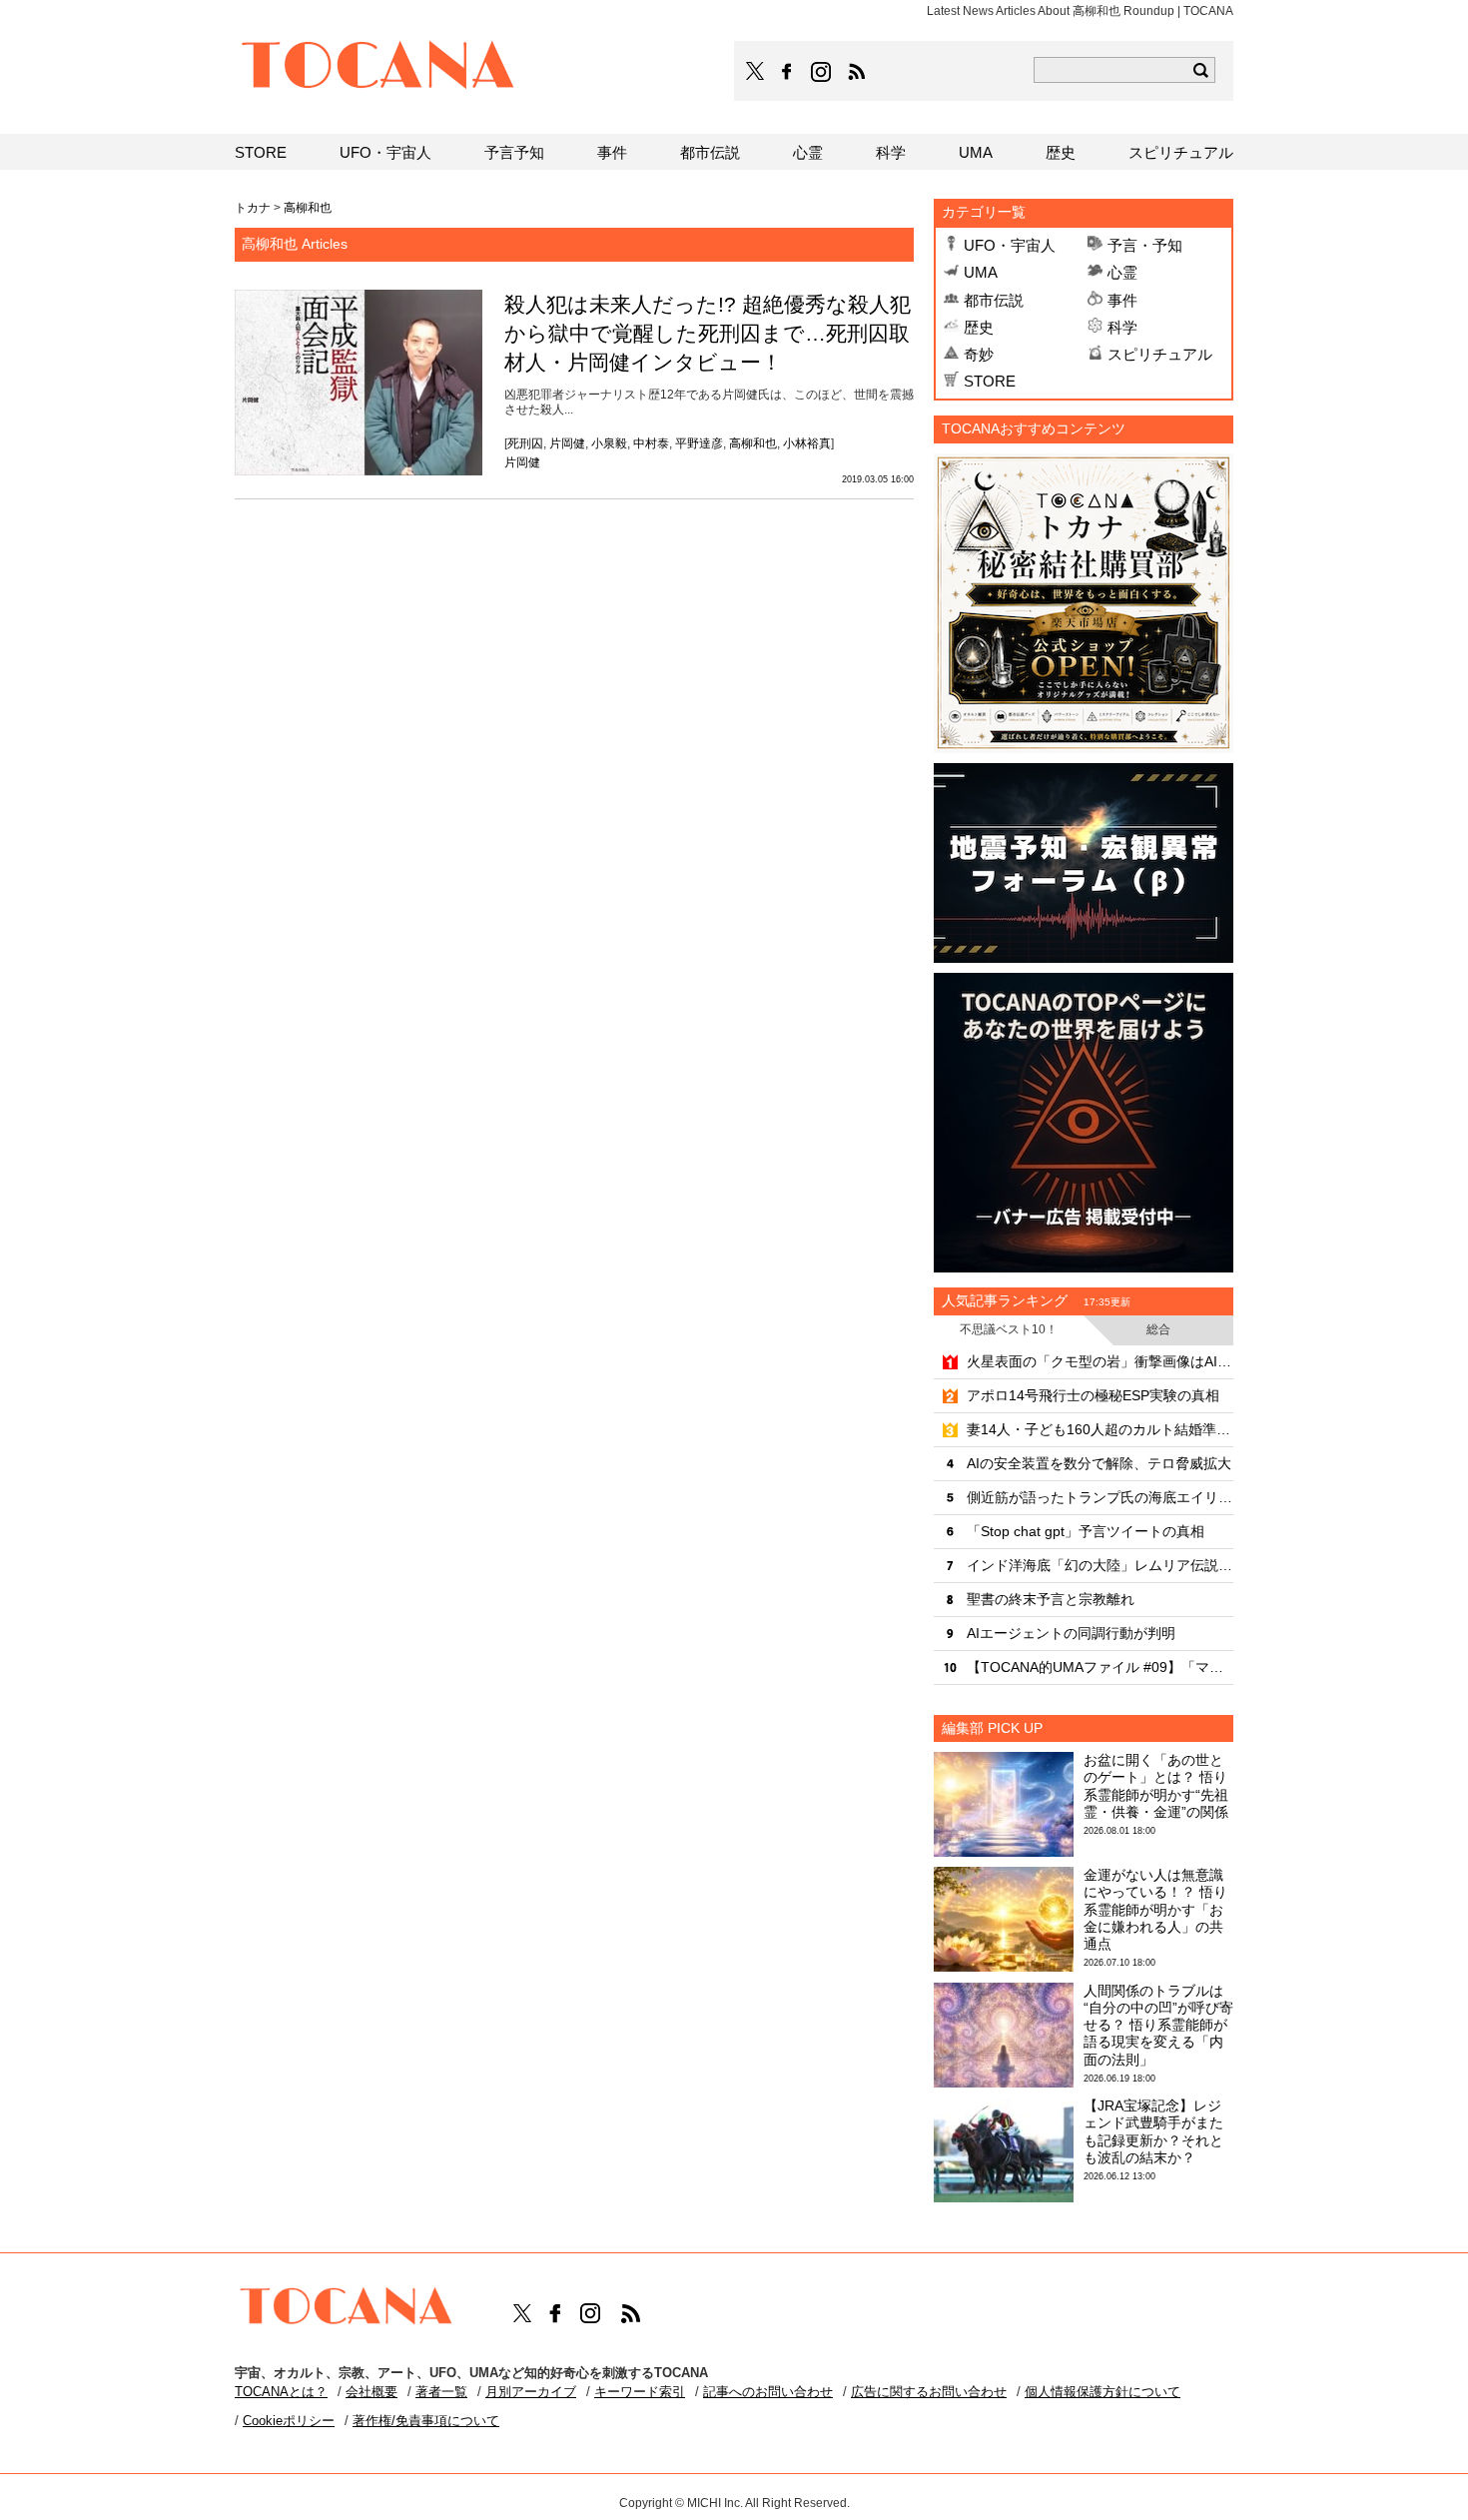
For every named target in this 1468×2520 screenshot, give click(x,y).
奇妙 (979, 354)
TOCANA (378, 68)
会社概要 (371, 2392)
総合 (1158, 1329)
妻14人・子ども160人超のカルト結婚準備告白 (1100, 1429)
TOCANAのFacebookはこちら (787, 72)
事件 (1122, 300)
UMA (981, 272)
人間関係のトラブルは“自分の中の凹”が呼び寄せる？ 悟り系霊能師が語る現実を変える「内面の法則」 (1158, 2025)
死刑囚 (525, 443)
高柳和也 (753, 443)
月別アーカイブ (531, 2392)
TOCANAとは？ (281, 2392)
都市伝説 (994, 300)
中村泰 (651, 443)
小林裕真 (807, 443)
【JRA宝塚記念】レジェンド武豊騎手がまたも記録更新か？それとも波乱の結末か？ (1153, 2131)
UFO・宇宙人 (1010, 245)
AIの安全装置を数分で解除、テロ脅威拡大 (1099, 1463)
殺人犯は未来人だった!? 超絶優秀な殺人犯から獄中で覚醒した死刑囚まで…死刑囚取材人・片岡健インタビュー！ (708, 334)
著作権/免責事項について (426, 2421)
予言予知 (514, 152)
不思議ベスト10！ (1009, 1329)
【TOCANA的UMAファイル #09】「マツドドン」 (1100, 1667)
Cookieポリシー (289, 2421)
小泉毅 (609, 443)
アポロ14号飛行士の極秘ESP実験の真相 (1093, 1395)
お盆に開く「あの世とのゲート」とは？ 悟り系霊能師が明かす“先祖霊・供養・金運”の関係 (1156, 1786)
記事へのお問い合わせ (768, 2392)
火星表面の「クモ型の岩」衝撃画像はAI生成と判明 (1100, 1361)
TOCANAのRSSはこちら (857, 72)
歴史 (979, 327)
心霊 (1122, 272)
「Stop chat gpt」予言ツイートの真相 (1086, 1531)
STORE (990, 381)
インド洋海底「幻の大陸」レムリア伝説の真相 (1100, 1565)
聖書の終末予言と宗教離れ (1051, 1599)
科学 (1122, 327)
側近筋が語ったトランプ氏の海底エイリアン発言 (1100, 1497)
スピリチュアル (1160, 354)
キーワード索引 (640, 2392)
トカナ (253, 208)
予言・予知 (1145, 245)
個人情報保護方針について (1102, 2392)
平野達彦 (699, 443)
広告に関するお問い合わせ (929, 2392)
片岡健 (567, 443)
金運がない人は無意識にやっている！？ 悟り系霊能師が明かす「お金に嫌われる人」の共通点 (1155, 1909)
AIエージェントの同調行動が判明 (1071, 1633)
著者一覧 (441, 2392)
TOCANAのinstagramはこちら (822, 72)
